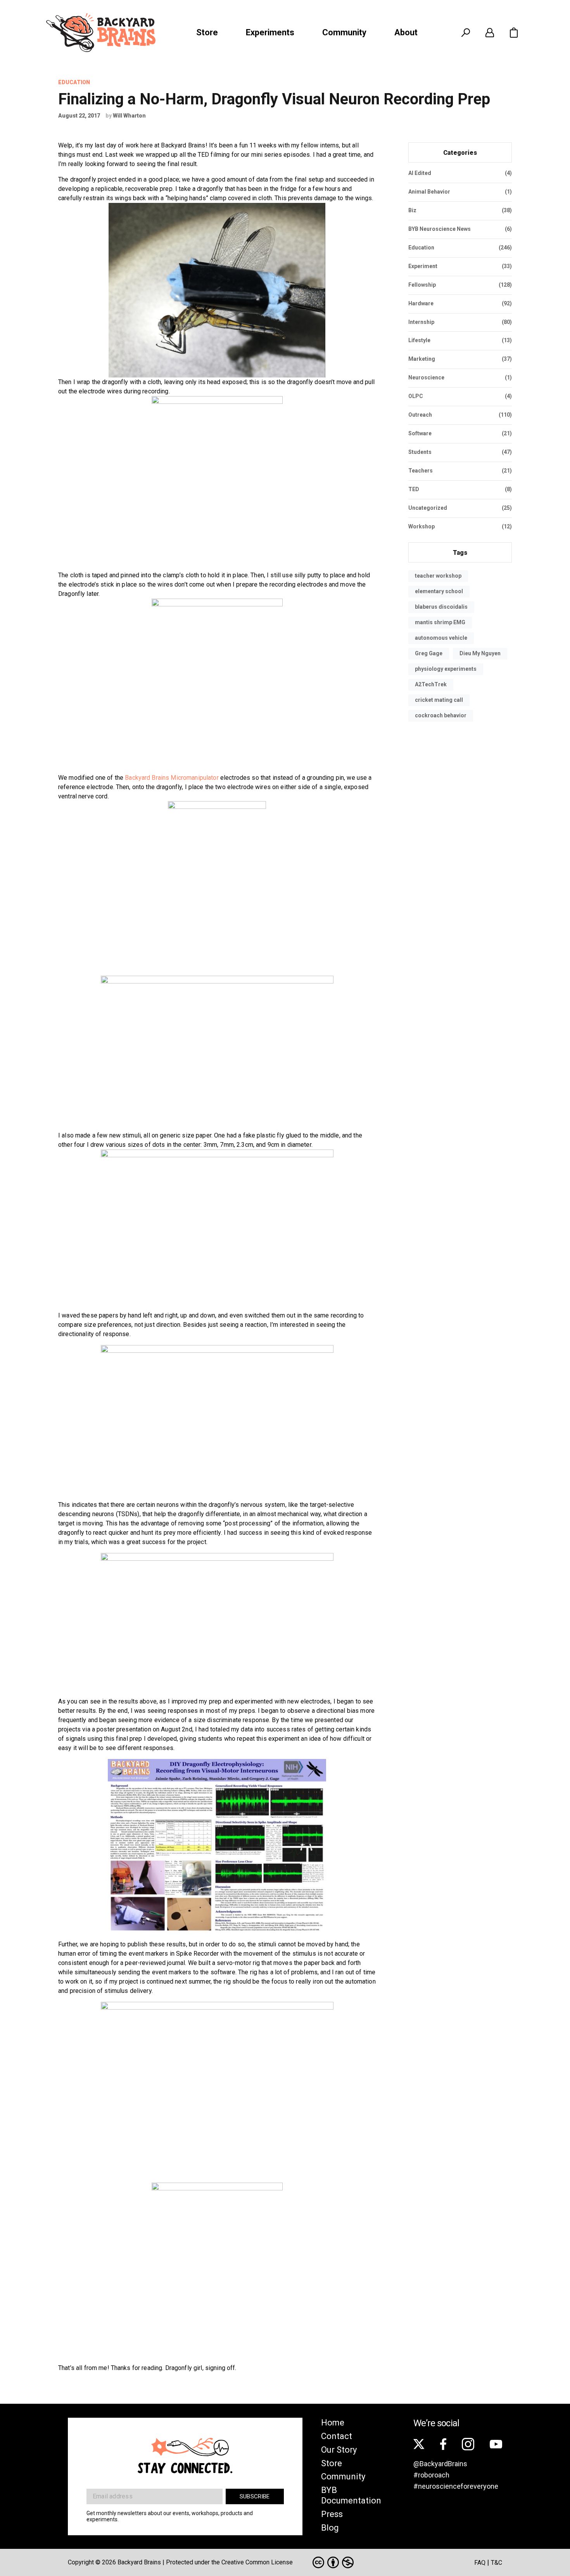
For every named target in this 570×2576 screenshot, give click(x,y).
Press (332, 2514)
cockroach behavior (441, 715)
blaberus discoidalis (441, 607)
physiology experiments (446, 669)
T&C (497, 2563)
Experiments (270, 32)
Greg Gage (429, 653)
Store (207, 32)
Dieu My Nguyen (480, 653)
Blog (330, 2528)
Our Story (339, 2450)
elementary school (439, 591)
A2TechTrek (431, 684)
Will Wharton (129, 116)
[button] (514, 33)
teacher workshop (438, 576)
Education (74, 82)
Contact (337, 2436)
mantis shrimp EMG (440, 622)
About (406, 32)
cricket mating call (439, 700)
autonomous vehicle (441, 638)
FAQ (480, 2563)
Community (344, 32)
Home (333, 2423)
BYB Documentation (351, 2495)
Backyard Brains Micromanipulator (172, 778)
